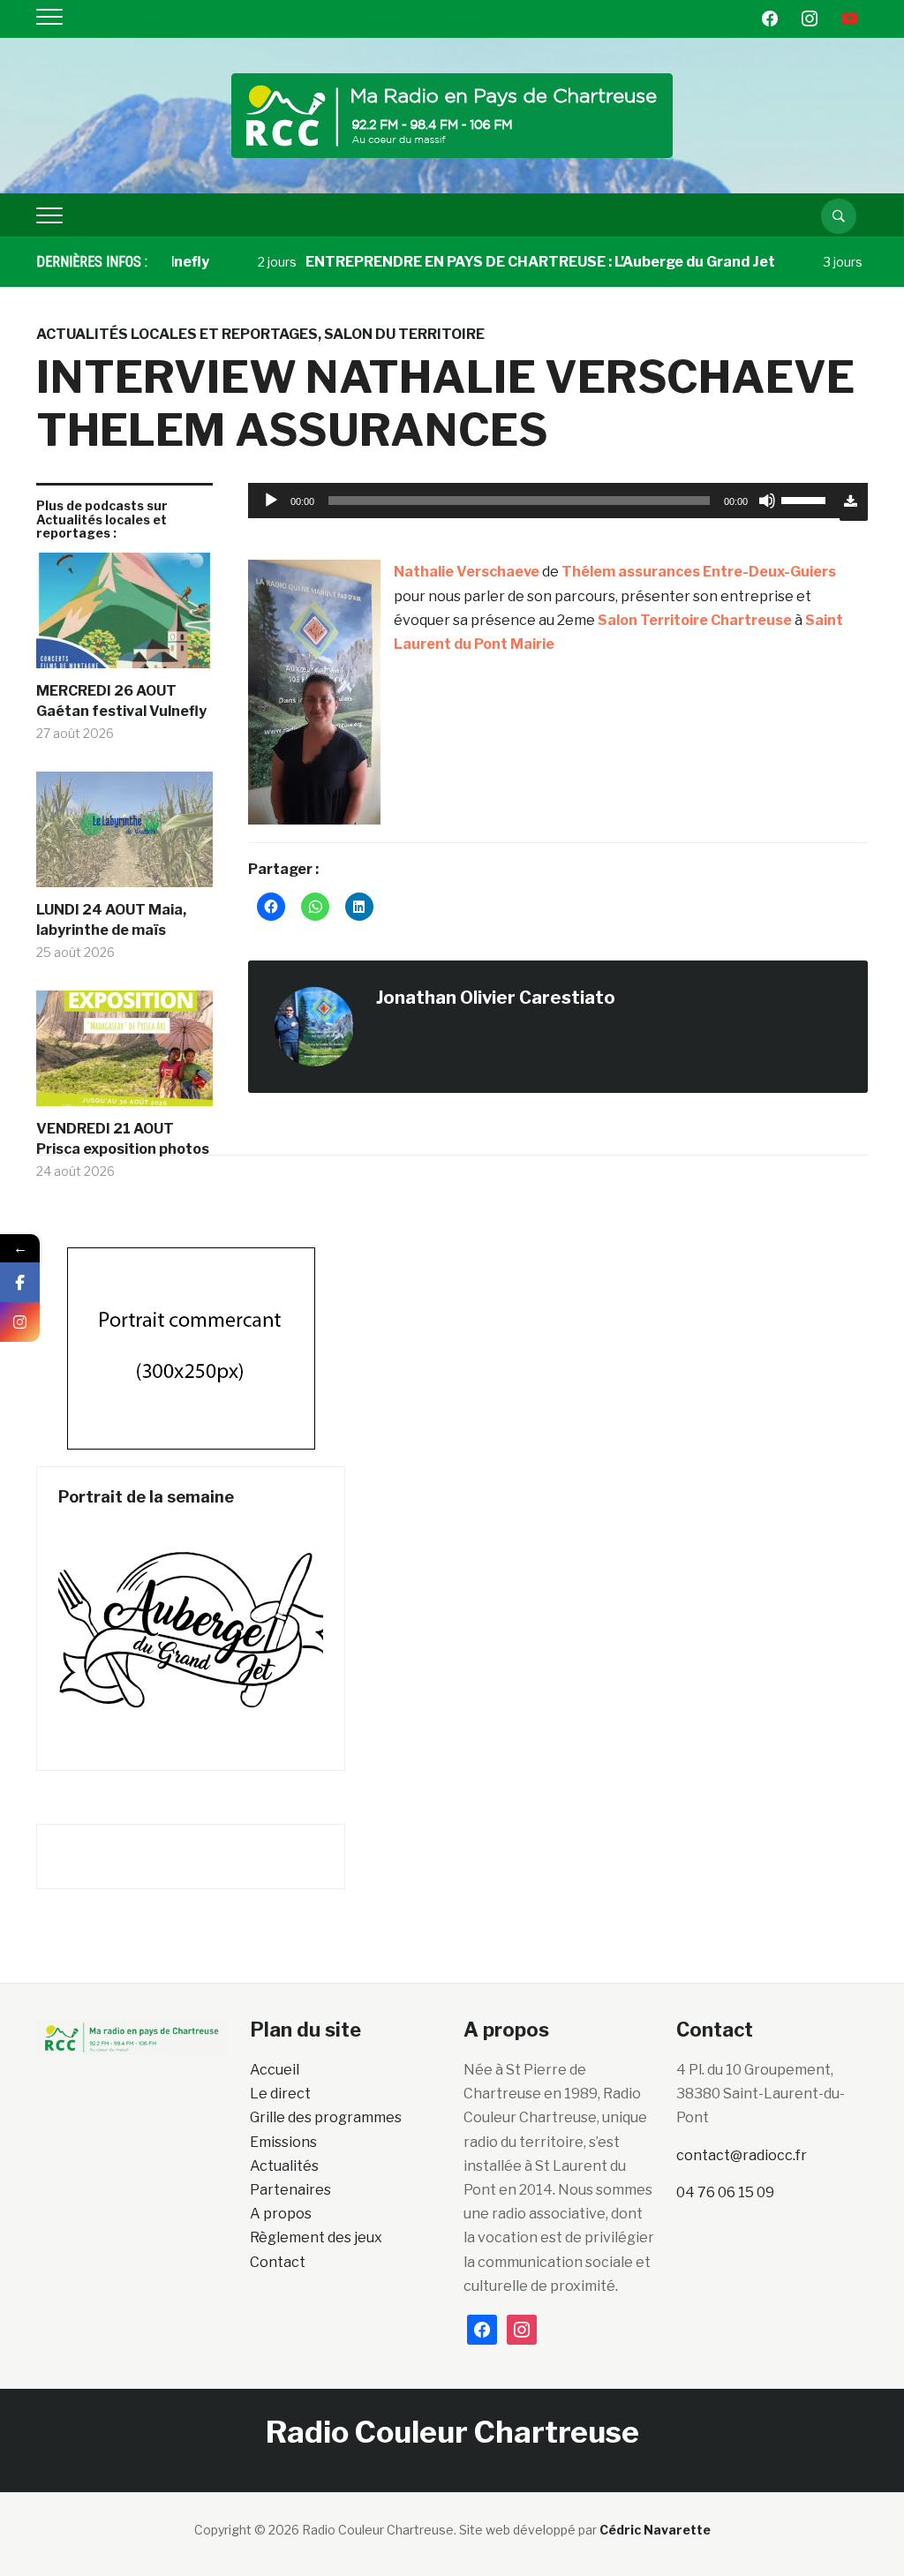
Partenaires (290, 2190)
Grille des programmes (326, 2117)
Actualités (284, 2166)
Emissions (283, 2142)
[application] (544, 501)
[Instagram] (20, 1322)
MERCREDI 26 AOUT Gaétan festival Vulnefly (121, 700)
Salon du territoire (404, 334)
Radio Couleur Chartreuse (452, 2432)
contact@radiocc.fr (742, 2155)
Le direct (280, 2094)
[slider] (806, 499)
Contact (278, 2262)
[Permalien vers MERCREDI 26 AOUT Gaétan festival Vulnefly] (124, 617)
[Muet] (767, 501)
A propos (281, 2214)
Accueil (275, 2070)
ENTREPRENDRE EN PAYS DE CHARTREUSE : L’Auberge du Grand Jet (505, 262)
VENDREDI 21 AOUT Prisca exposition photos (123, 1138)
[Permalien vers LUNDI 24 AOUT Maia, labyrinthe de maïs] (124, 836)
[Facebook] (20, 1282)
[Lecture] (271, 501)
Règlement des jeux (316, 2237)
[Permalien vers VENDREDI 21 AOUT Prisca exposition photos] (124, 1055)
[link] (467, 572)
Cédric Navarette (655, 2530)
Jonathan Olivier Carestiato (496, 998)
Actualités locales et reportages (177, 334)
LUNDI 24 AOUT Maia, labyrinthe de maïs (111, 919)
